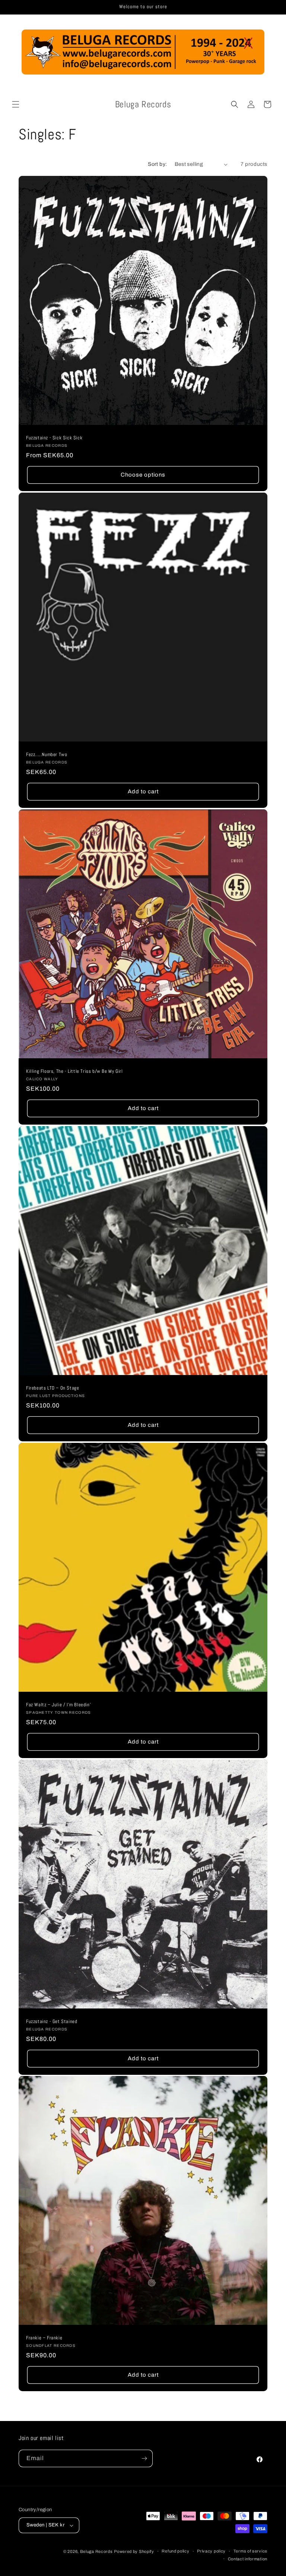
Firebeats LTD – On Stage (53, 1388)
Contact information (248, 2559)
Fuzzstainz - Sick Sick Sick (54, 438)
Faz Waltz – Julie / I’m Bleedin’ (58, 1705)
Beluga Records (96, 2551)
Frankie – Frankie (44, 2338)
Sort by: (157, 164)
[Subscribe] (144, 2458)
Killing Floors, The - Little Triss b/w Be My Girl (74, 1071)
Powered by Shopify (134, 2551)
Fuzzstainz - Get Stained (52, 2022)
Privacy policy (211, 2551)
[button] (16, 104)
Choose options (143, 475)
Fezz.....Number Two (47, 755)
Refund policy (175, 2551)
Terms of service (250, 2551)
